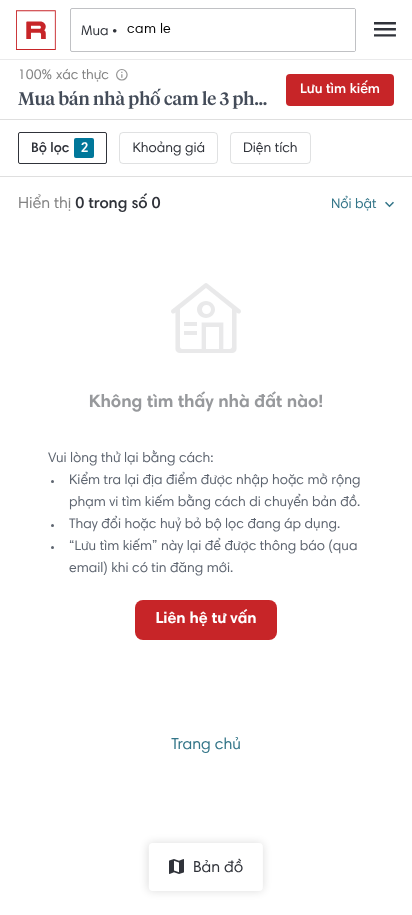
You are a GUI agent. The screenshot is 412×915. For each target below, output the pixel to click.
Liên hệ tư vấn (205, 620)
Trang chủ (206, 746)
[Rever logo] (36, 30)
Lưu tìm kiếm (340, 90)
